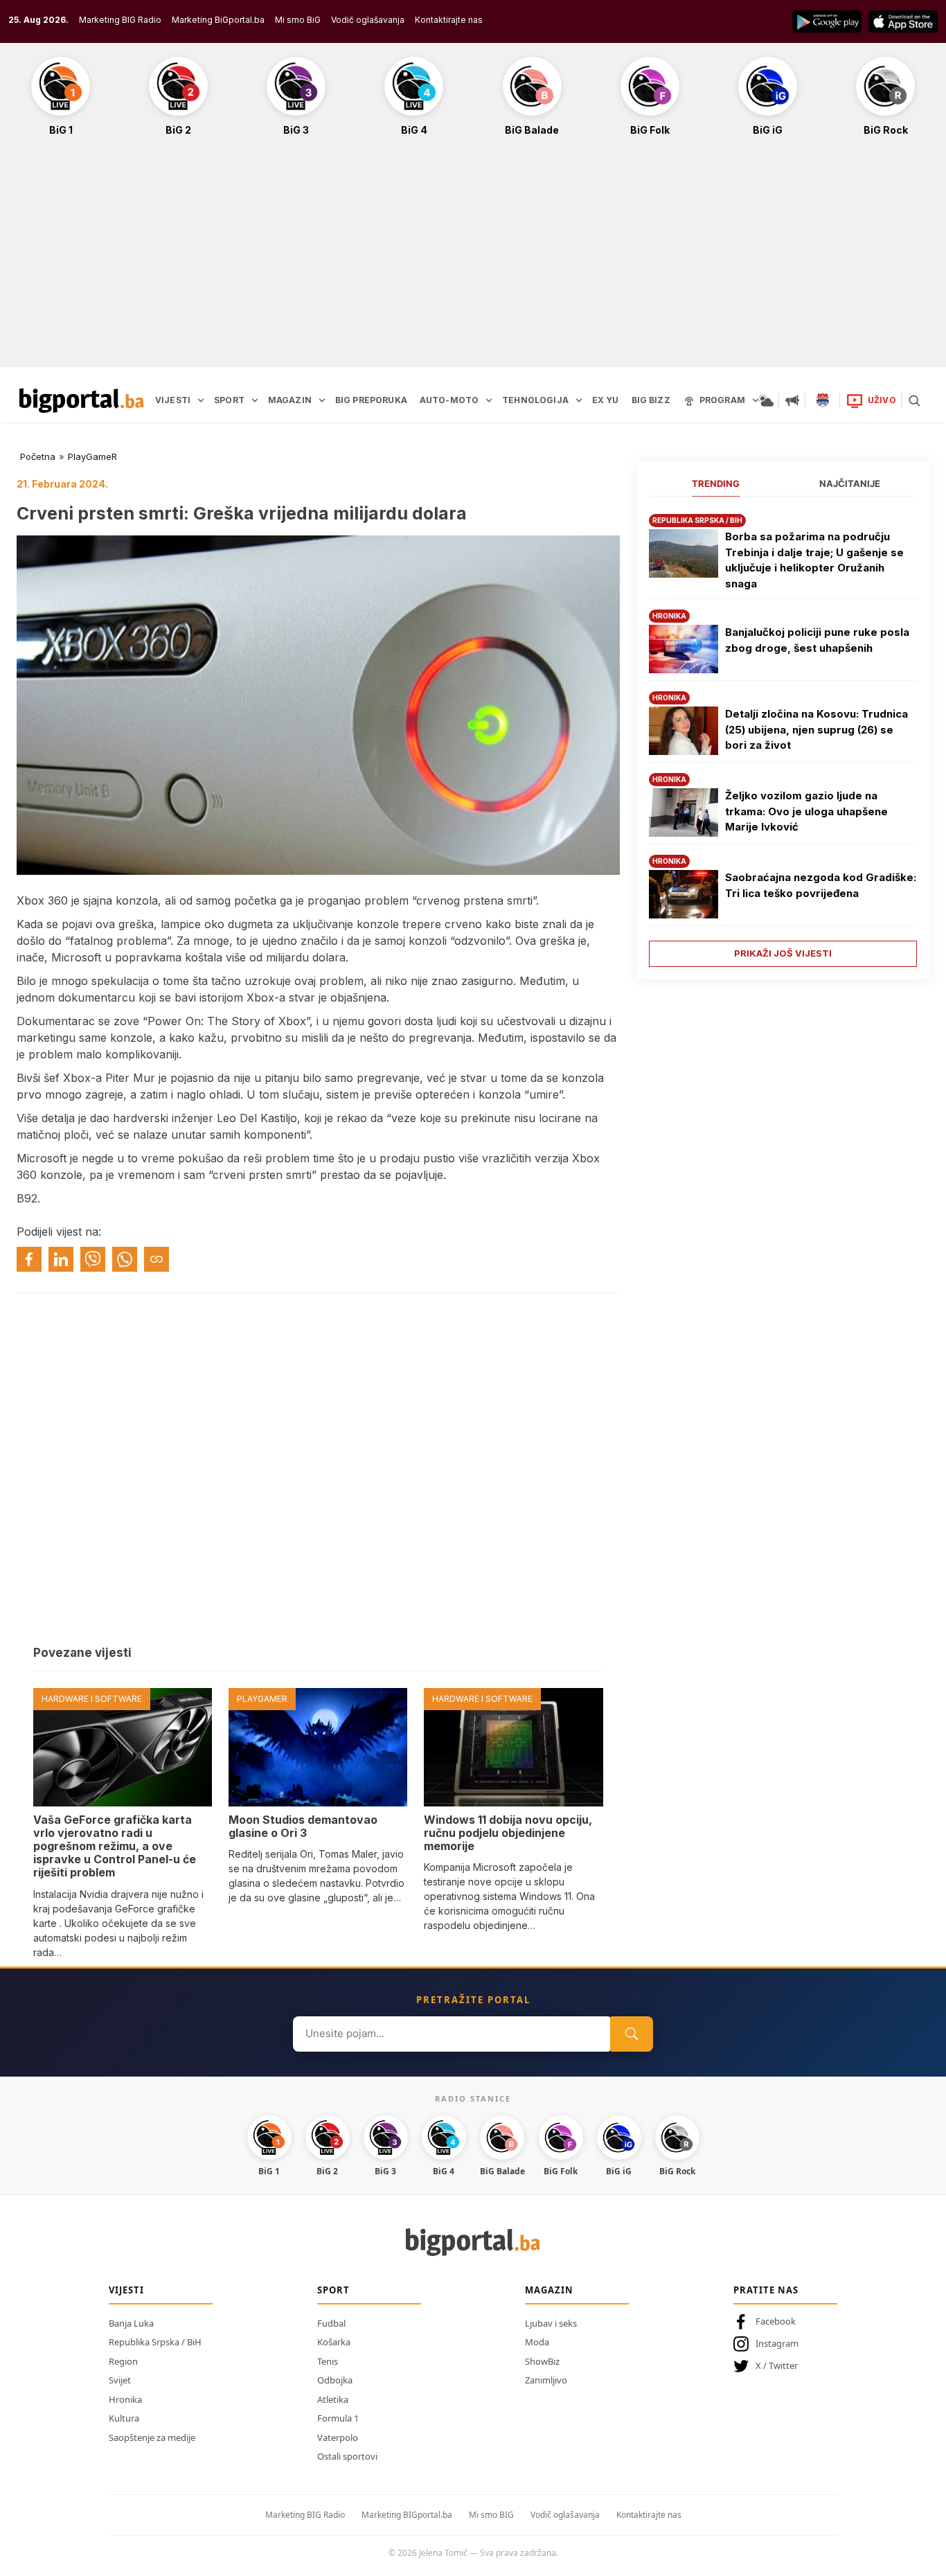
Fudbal (331, 2323)
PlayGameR (92, 456)
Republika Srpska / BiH (155, 2342)
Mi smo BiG (298, 20)
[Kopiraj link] (157, 1259)
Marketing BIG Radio (120, 20)
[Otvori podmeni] (201, 400)
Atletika (333, 2399)
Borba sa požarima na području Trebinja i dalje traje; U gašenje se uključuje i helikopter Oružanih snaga (814, 560)
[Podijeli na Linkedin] (61, 1259)
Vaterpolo (338, 2437)
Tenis (328, 2361)
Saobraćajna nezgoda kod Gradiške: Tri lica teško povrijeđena (821, 885)
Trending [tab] (716, 483)
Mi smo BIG (491, 2515)
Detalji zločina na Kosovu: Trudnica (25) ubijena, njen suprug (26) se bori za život (816, 729)
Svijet (120, 2380)
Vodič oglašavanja (368, 20)
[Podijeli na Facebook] (29, 1259)
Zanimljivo (546, 2380)
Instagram (777, 2343)
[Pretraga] (914, 400)
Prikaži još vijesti (783, 953)
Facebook (776, 2321)
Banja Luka (131, 2323)
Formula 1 (338, 2418)
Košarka (334, 2342)
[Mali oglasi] (792, 400)
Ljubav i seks (551, 2323)
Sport (333, 2290)
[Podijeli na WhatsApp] (125, 1259)
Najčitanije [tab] (850, 483)
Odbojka (335, 2380)
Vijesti (126, 2290)
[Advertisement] (473, 259)
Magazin (549, 2290)
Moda (537, 2342)
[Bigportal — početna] (82, 400)
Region (123, 2361)
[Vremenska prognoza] (766, 400)
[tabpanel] (783, 735)
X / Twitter (777, 2365)
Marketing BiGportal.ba (218, 20)
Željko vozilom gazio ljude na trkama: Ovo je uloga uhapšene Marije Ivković (806, 811)
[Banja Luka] (823, 400)
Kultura (124, 2418)
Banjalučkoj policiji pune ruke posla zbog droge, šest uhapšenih (817, 640)
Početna (38, 456)
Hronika (125, 2399)
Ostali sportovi (347, 2456)
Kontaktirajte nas (449, 20)
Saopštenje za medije (152, 2437)
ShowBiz (542, 2361)
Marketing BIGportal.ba (407, 2515)
